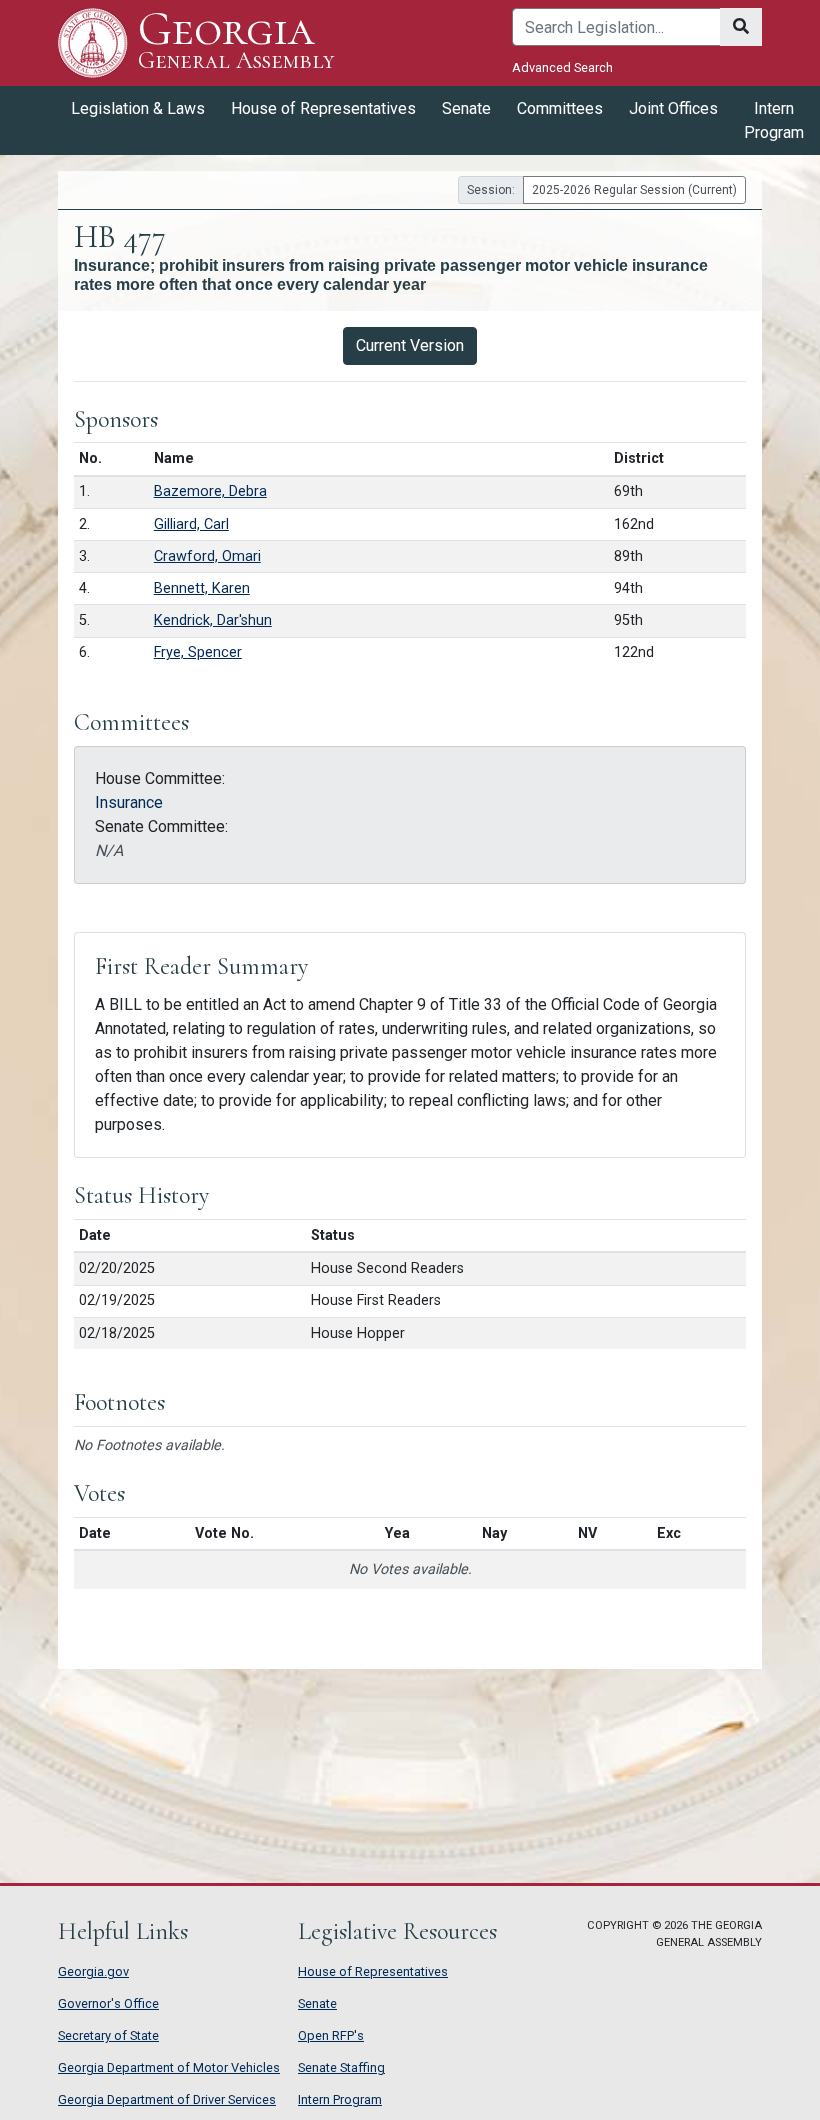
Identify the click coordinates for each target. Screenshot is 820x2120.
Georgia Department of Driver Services (167, 2099)
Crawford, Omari (207, 556)
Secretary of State (108, 2035)
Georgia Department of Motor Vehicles (169, 2067)
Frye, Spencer (198, 652)
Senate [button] (466, 108)
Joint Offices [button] (673, 108)
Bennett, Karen (202, 588)
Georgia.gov (93, 1971)
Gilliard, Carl (191, 524)
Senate (317, 2003)
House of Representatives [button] (323, 108)
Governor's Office (108, 2003)
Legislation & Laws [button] (138, 108)
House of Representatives (373, 1971)
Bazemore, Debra (210, 491)
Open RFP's (331, 2035)
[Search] (741, 27)
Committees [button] (560, 108)
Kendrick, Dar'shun (213, 620)
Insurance (129, 802)
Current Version (410, 345)
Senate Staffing (341, 2067)
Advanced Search (562, 67)
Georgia (236, 41)
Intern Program (774, 120)
